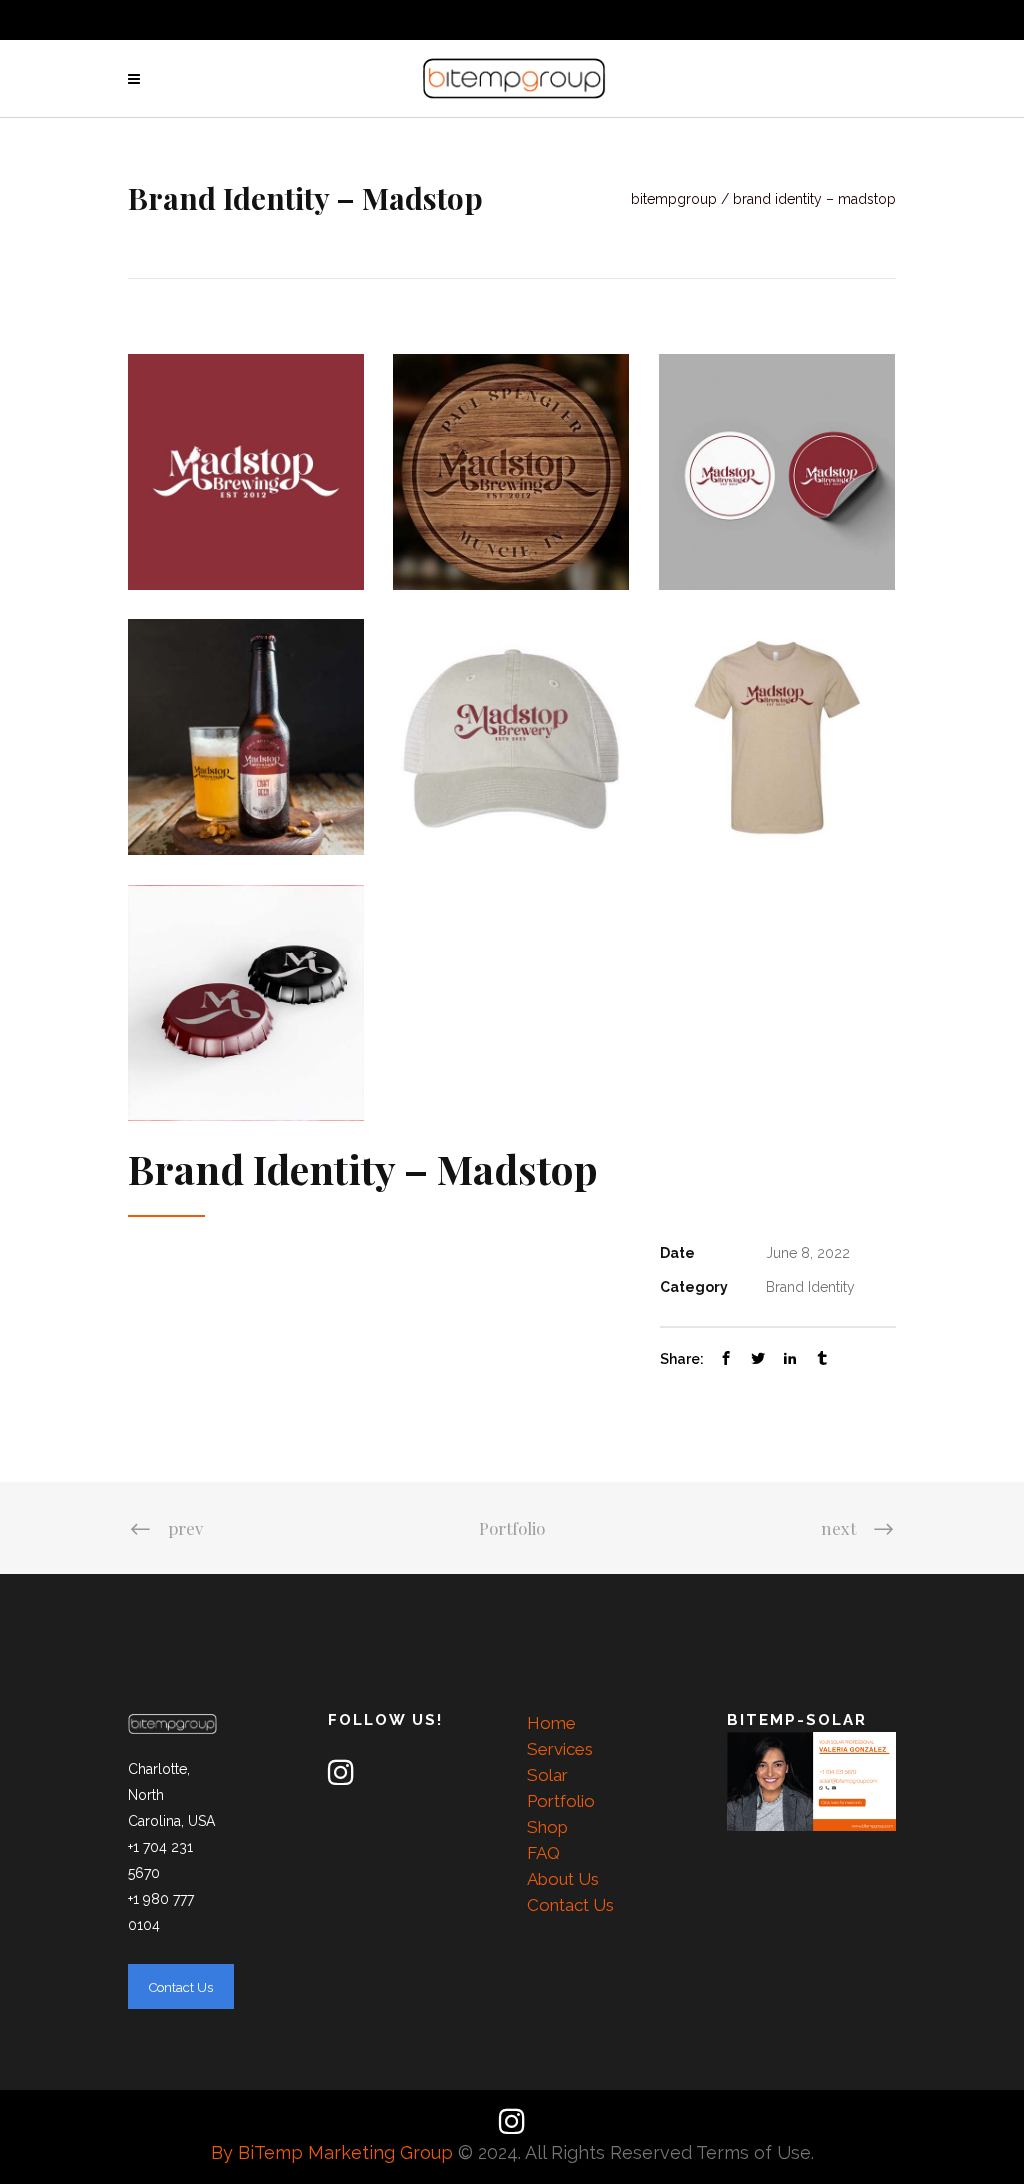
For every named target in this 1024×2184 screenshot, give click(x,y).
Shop (547, 1827)
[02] (246, 737)
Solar (547, 1775)
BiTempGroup (674, 199)
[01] (246, 472)
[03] (246, 1003)
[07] (511, 737)
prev (185, 1528)
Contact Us (570, 1905)
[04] (777, 472)
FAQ (543, 1853)
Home (551, 1723)
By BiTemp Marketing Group (334, 2152)
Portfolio (512, 1528)
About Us (563, 1879)
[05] (511, 472)
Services (560, 1749)
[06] (777, 737)
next (838, 1528)
